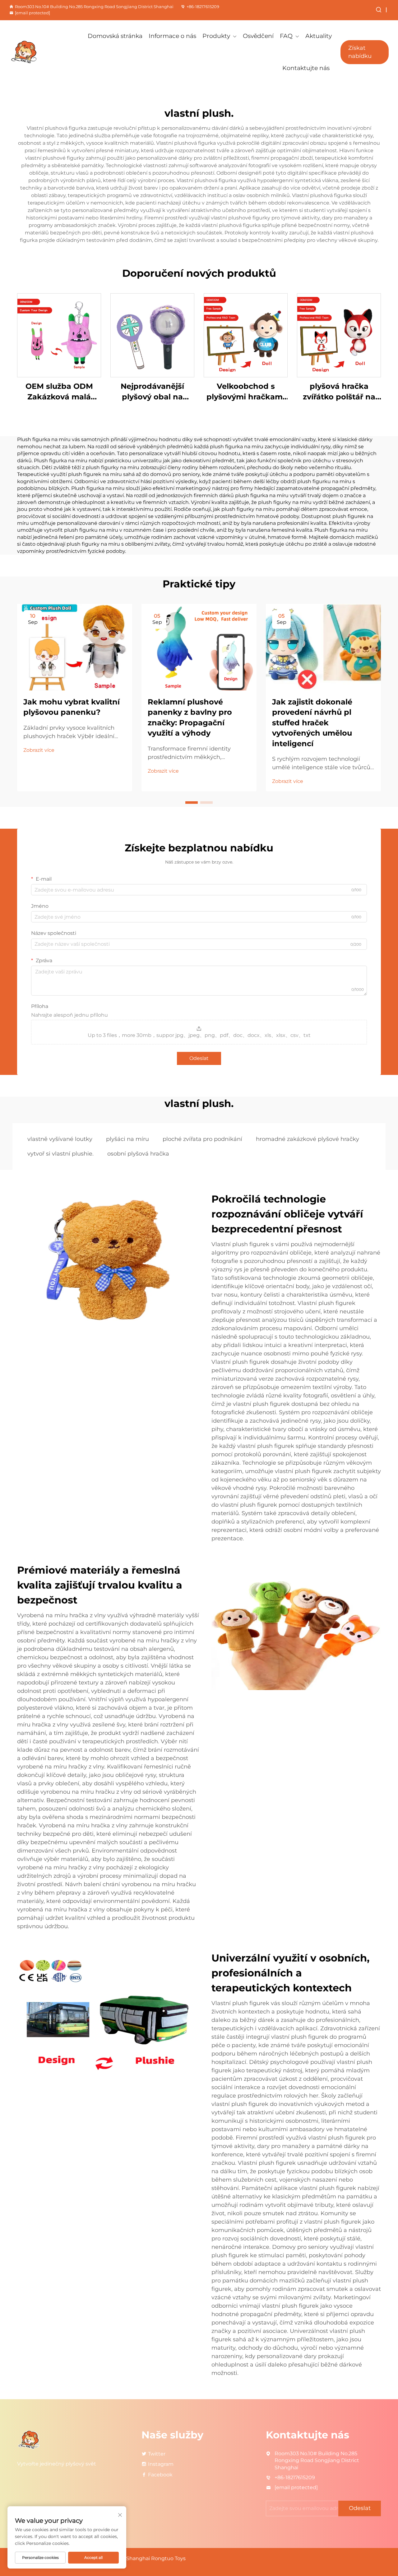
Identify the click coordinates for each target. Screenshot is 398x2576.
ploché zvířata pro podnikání (202, 1139)
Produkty (216, 36)
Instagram (161, 2464)
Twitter (157, 2454)
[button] (192, 803)
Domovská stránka (115, 36)
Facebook (160, 2475)
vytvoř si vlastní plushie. (60, 1154)
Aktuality (319, 36)
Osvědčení (258, 36)
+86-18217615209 (203, 7)
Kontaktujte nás (306, 68)
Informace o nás (172, 36)
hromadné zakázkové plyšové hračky (308, 1139)
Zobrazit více (39, 750)
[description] (29, 2439)
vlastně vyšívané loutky (60, 1139)
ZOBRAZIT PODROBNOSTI (59, 335)
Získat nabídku (360, 52)
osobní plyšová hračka (138, 1154)
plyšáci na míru (127, 1139)
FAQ (286, 36)
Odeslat (199, 1058)
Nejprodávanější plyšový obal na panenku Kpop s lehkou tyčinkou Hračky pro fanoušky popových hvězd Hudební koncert (152, 392)
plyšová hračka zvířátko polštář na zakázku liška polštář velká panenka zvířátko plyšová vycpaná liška (339, 392)
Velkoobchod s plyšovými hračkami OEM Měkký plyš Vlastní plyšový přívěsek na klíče (246, 392)
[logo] (37, 52)
